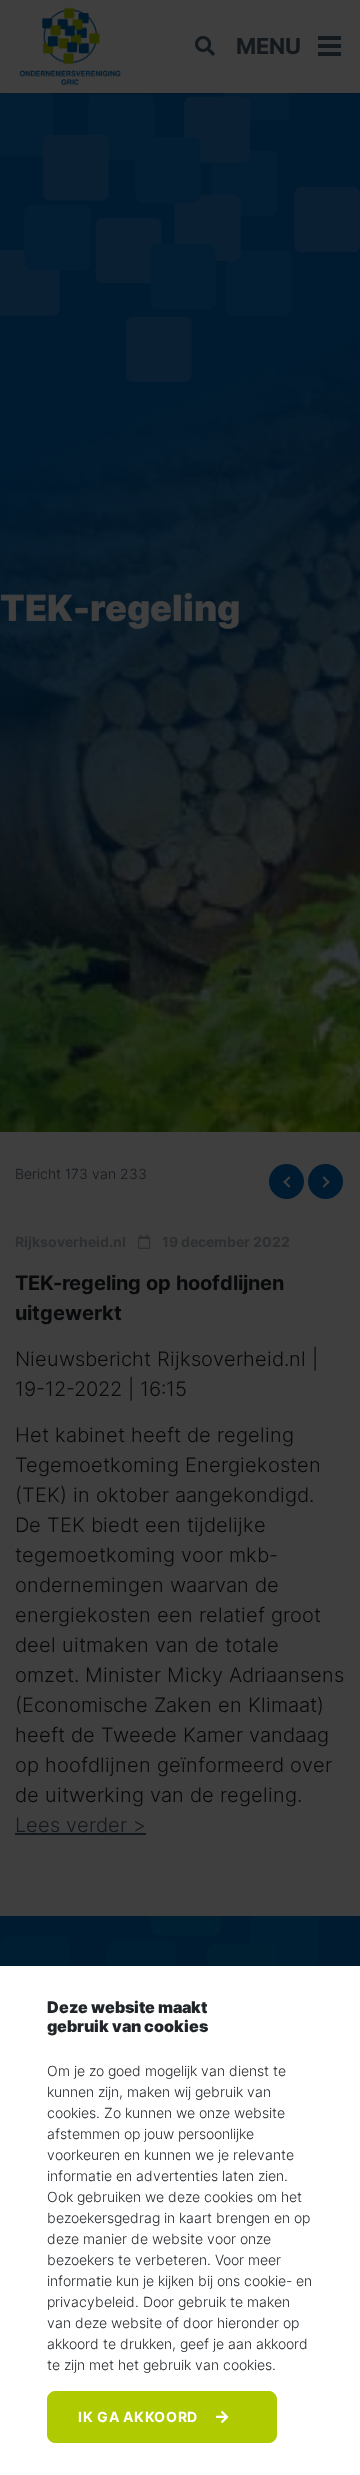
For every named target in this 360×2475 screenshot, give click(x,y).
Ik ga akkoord (140, 2416)
